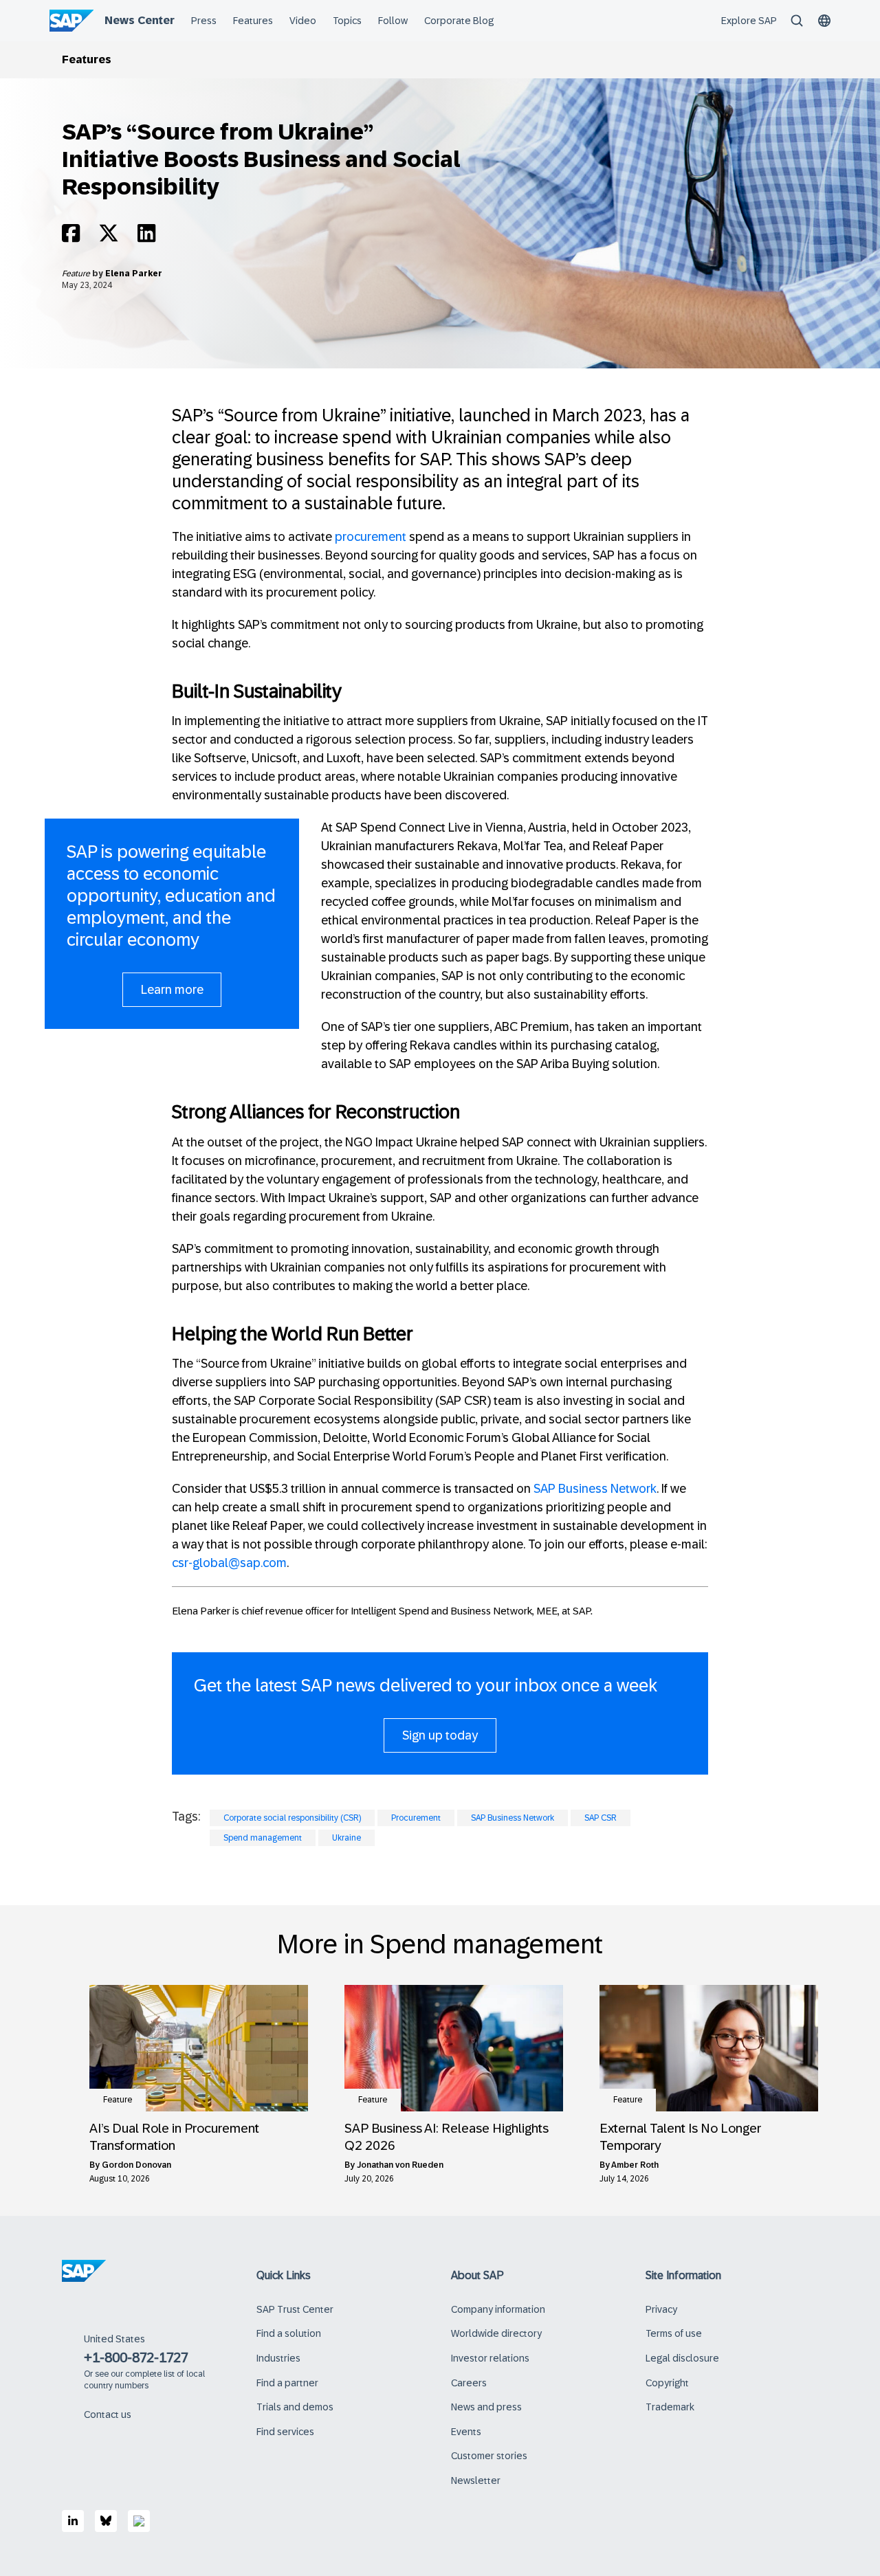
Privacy (661, 2309)
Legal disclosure (682, 2358)
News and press (486, 2407)
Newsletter (476, 2480)
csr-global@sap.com (229, 1563)
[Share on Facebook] (71, 237)
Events (466, 2432)
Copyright (667, 2383)
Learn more (172, 990)
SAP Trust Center (295, 2309)
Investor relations (490, 2358)
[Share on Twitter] (109, 237)
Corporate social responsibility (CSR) (292, 1818)
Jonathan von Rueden (400, 2165)
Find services (285, 2432)
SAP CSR (601, 1818)
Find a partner (287, 2383)
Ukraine (346, 1838)
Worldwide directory (496, 2333)
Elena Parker (134, 274)
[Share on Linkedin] (146, 237)
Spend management (263, 1838)
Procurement (416, 1818)
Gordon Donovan (136, 2165)
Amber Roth (635, 2165)
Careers (469, 2383)
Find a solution (289, 2333)
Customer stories (489, 2456)
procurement (371, 537)
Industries (278, 2358)
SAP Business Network (595, 1489)
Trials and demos (295, 2407)
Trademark (670, 2407)
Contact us (108, 2414)
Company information (498, 2309)
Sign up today (440, 1735)
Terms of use (674, 2333)
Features (87, 59)
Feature (77, 274)
